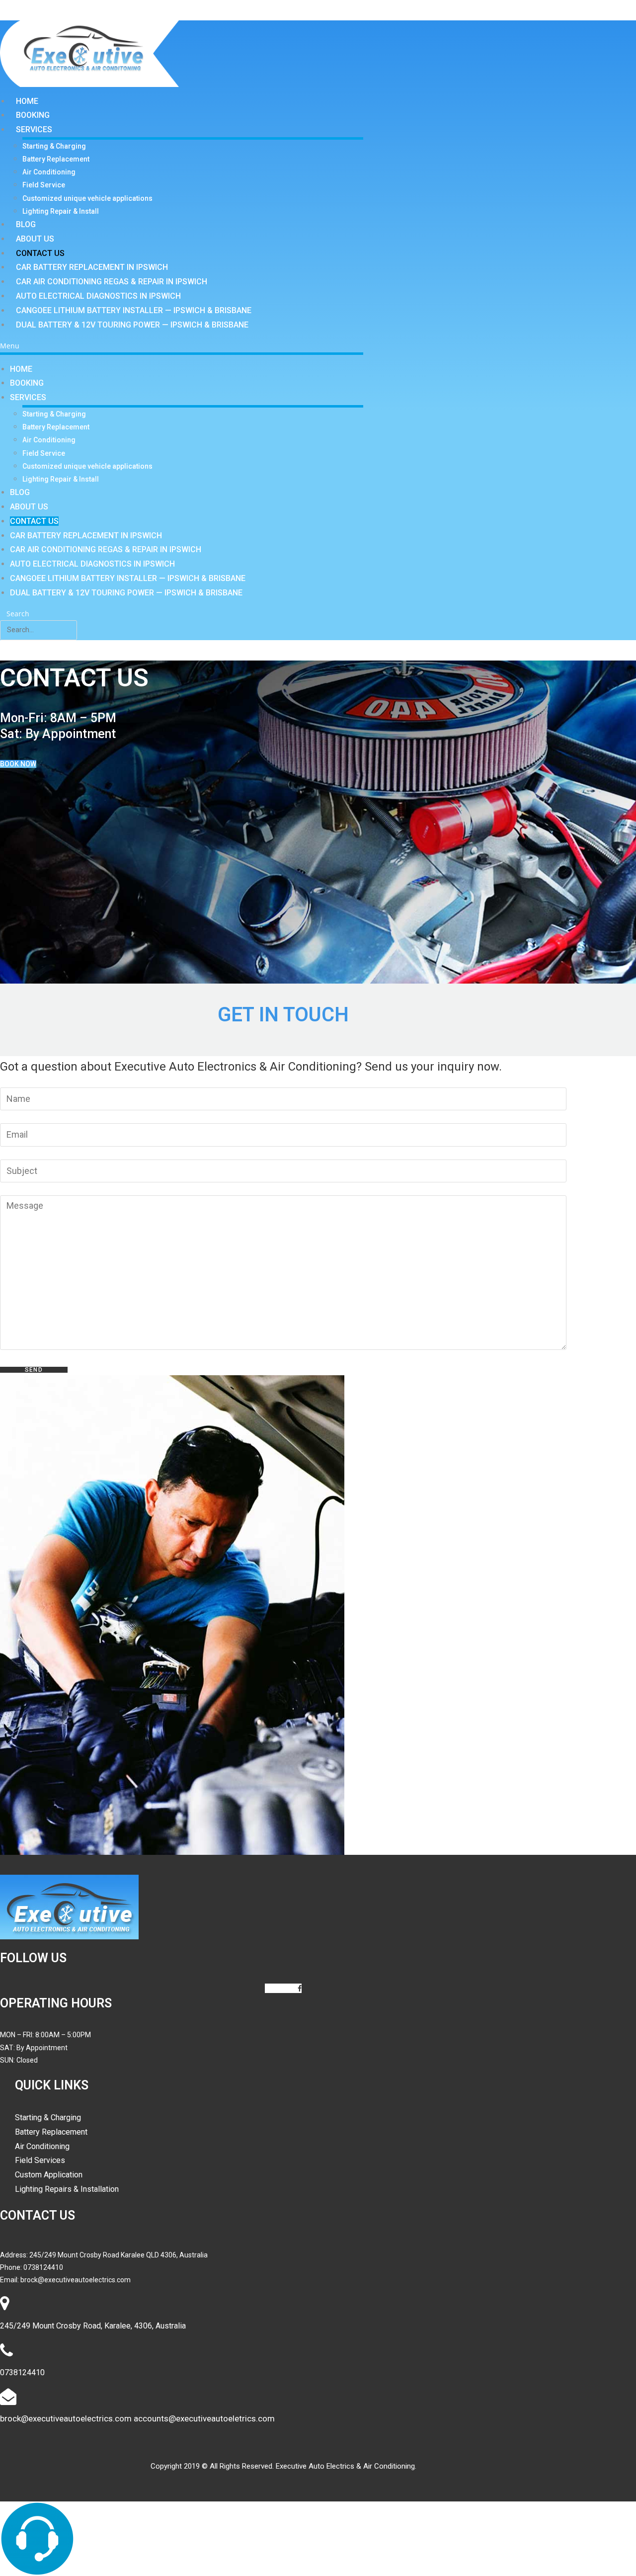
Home (27, 101)
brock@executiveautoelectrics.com (76, 2280)
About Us (35, 239)
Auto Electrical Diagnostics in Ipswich (98, 296)
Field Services (40, 2160)
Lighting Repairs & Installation (67, 2189)
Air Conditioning (49, 172)
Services (34, 129)
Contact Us (40, 253)
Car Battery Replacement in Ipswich (92, 267)
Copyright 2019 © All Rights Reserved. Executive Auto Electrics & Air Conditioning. (283, 2466)
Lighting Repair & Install (61, 211)
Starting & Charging (54, 146)
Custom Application (49, 2175)
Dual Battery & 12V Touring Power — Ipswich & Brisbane (132, 325)
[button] (182, 346)
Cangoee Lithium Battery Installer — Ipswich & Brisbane (134, 310)
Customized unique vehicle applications (87, 198)
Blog (26, 224)
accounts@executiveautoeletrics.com (204, 2418)
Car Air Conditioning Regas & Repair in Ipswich (112, 282)
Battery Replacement (56, 159)
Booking (33, 115)
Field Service (44, 185)
